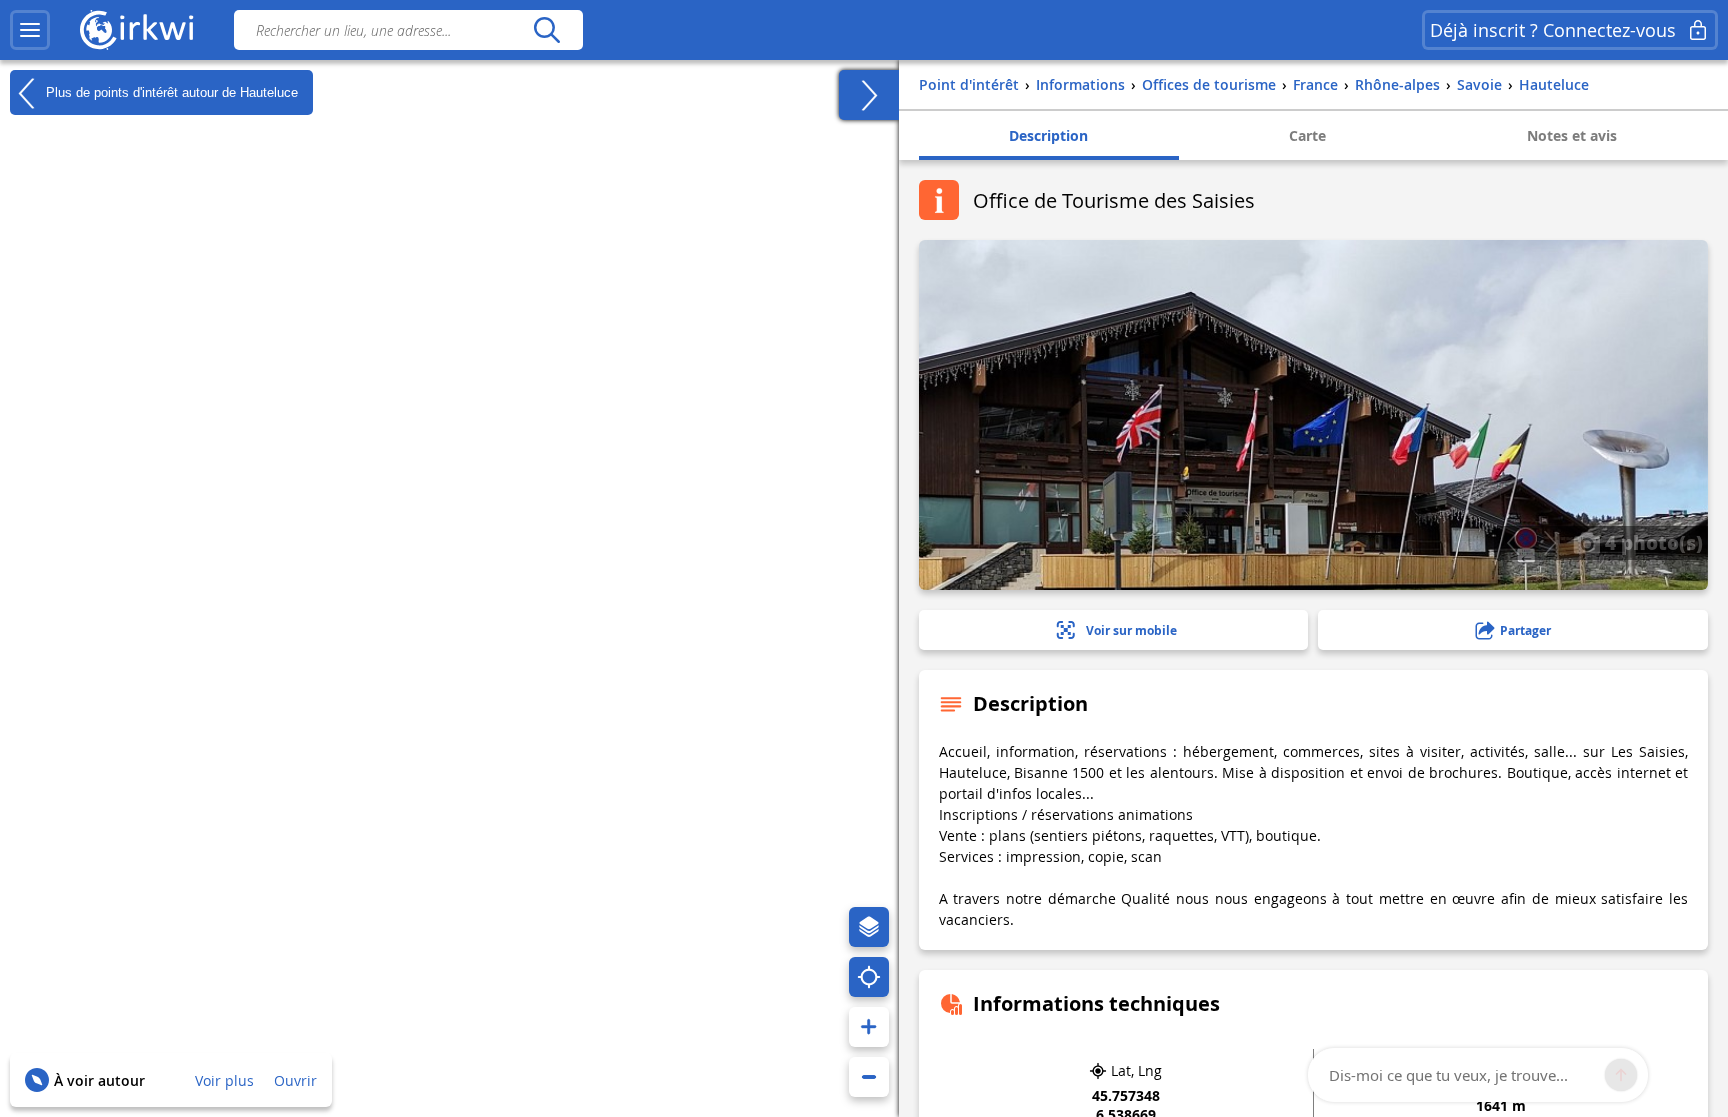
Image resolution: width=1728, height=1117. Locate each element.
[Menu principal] (30, 30)
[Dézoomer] (869, 1077)
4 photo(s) (1651, 542)
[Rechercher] (546, 30)
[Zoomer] (869, 1027)
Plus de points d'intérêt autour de (170, 91)
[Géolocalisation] (869, 977)
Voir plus (224, 1080)
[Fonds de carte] (869, 927)
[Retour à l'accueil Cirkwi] (137, 30)
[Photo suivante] (1549, 543)
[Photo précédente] (1512, 543)
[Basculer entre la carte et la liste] (869, 95)
